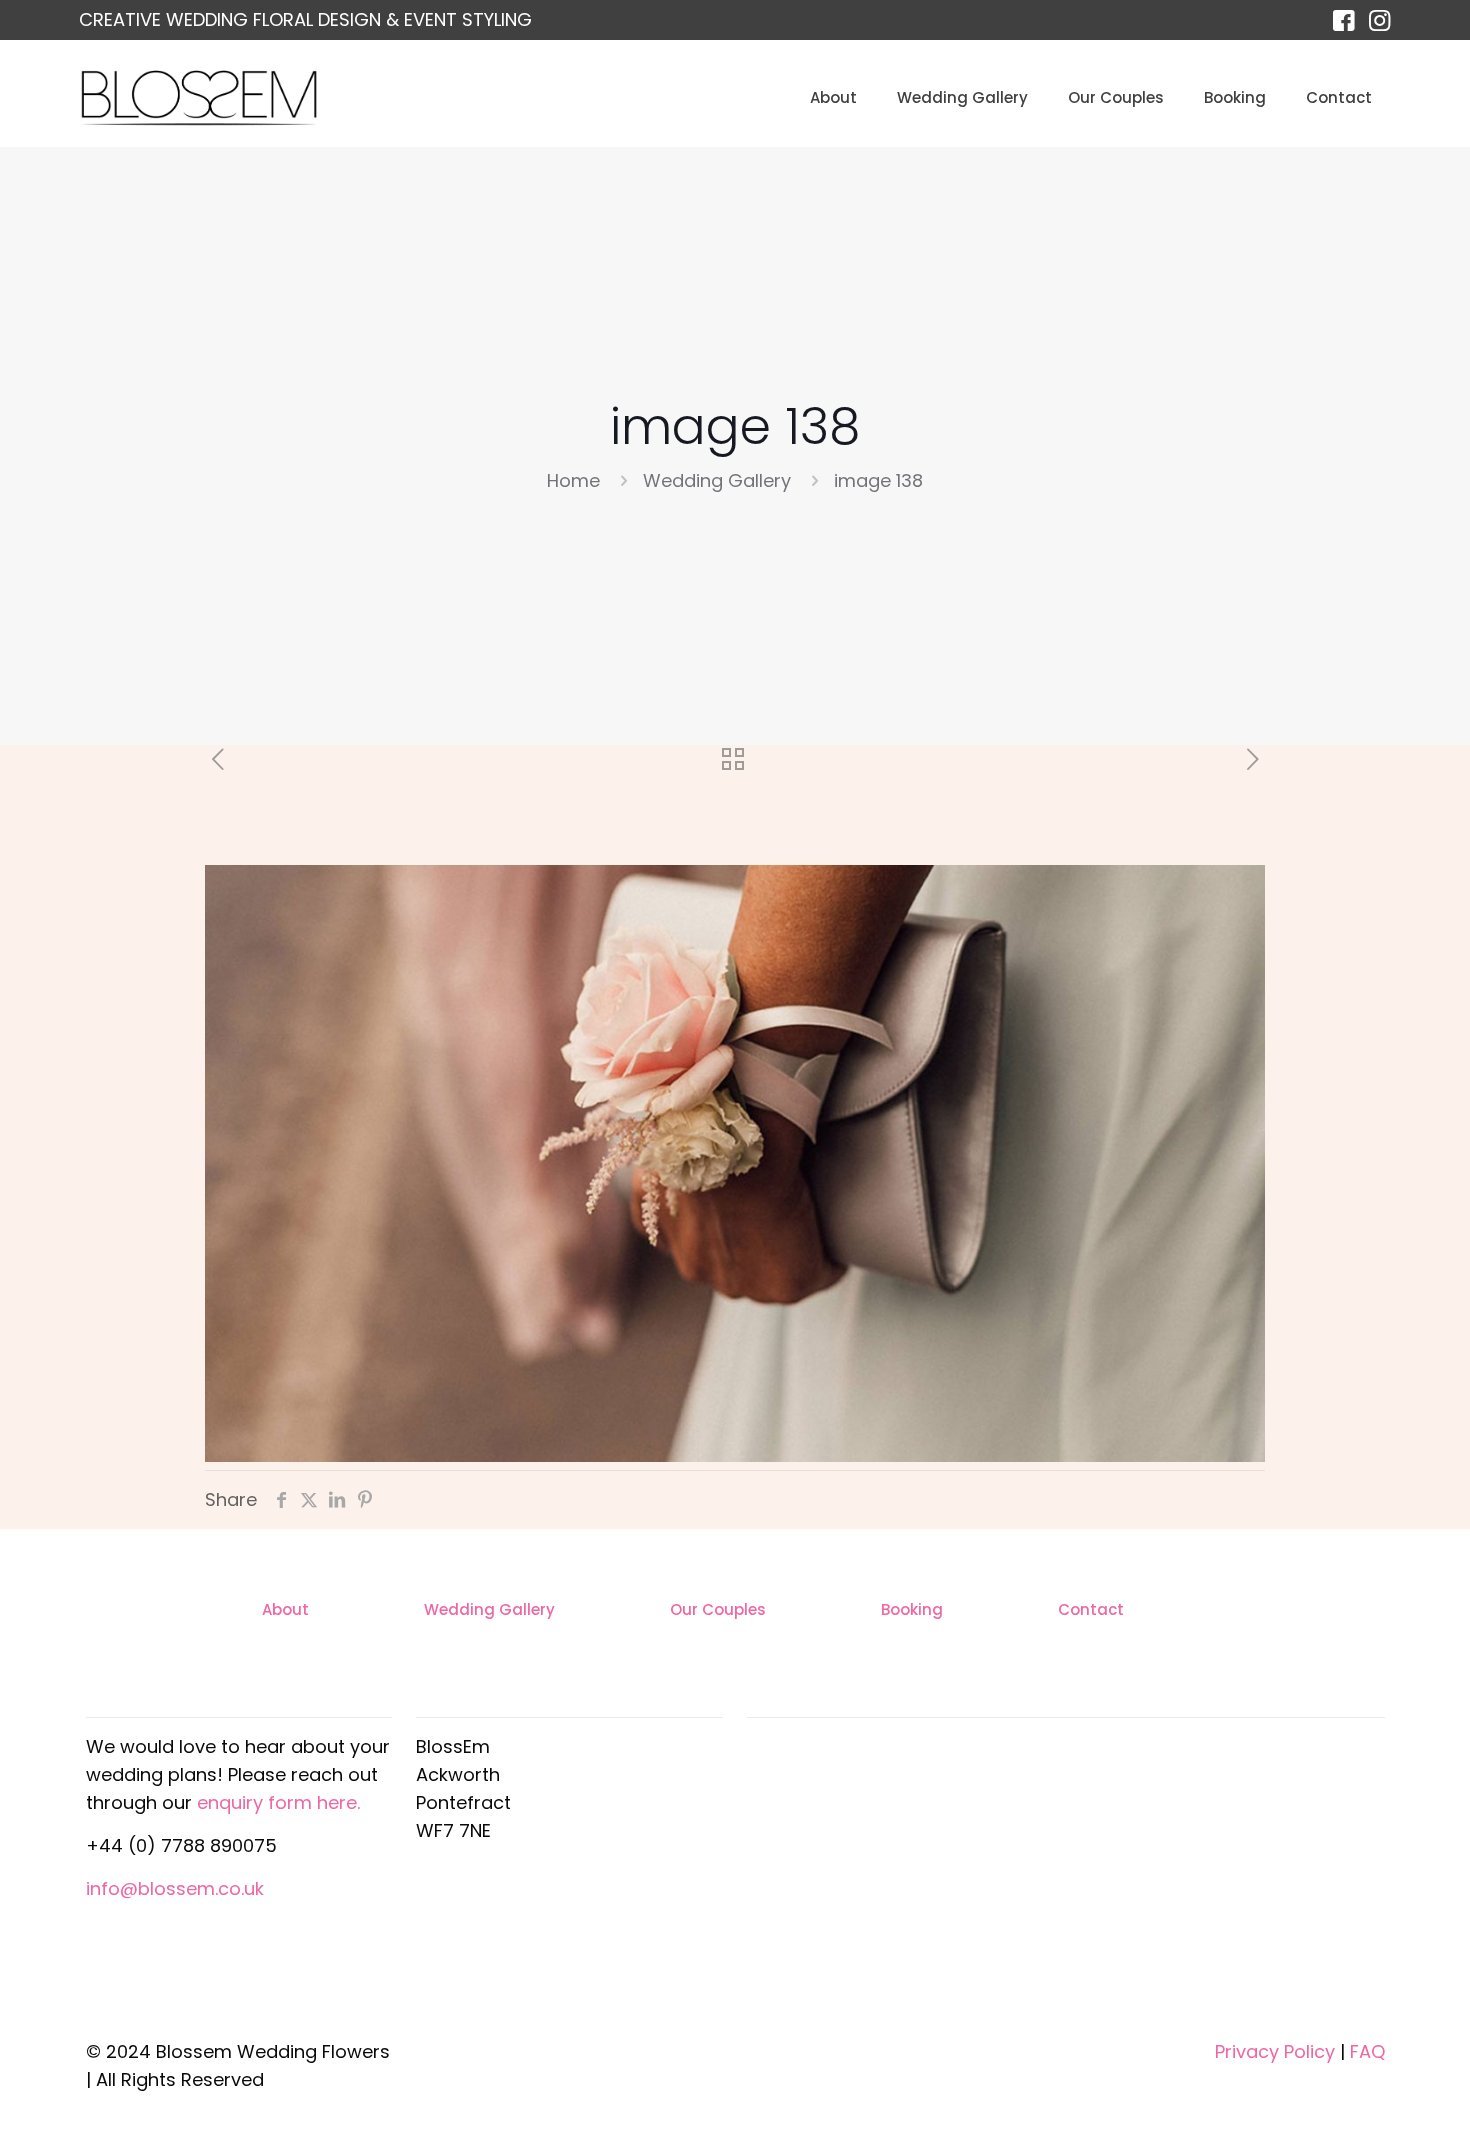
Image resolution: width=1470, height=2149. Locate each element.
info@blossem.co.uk (175, 1888)
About (285, 1609)
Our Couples (718, 1609)
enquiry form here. (278, 1802)
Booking (912, 1609)
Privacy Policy (1275, 2051)
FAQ (1367, 2051)
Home (573, 480)
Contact (1091, 1609)
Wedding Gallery (717, 480)
